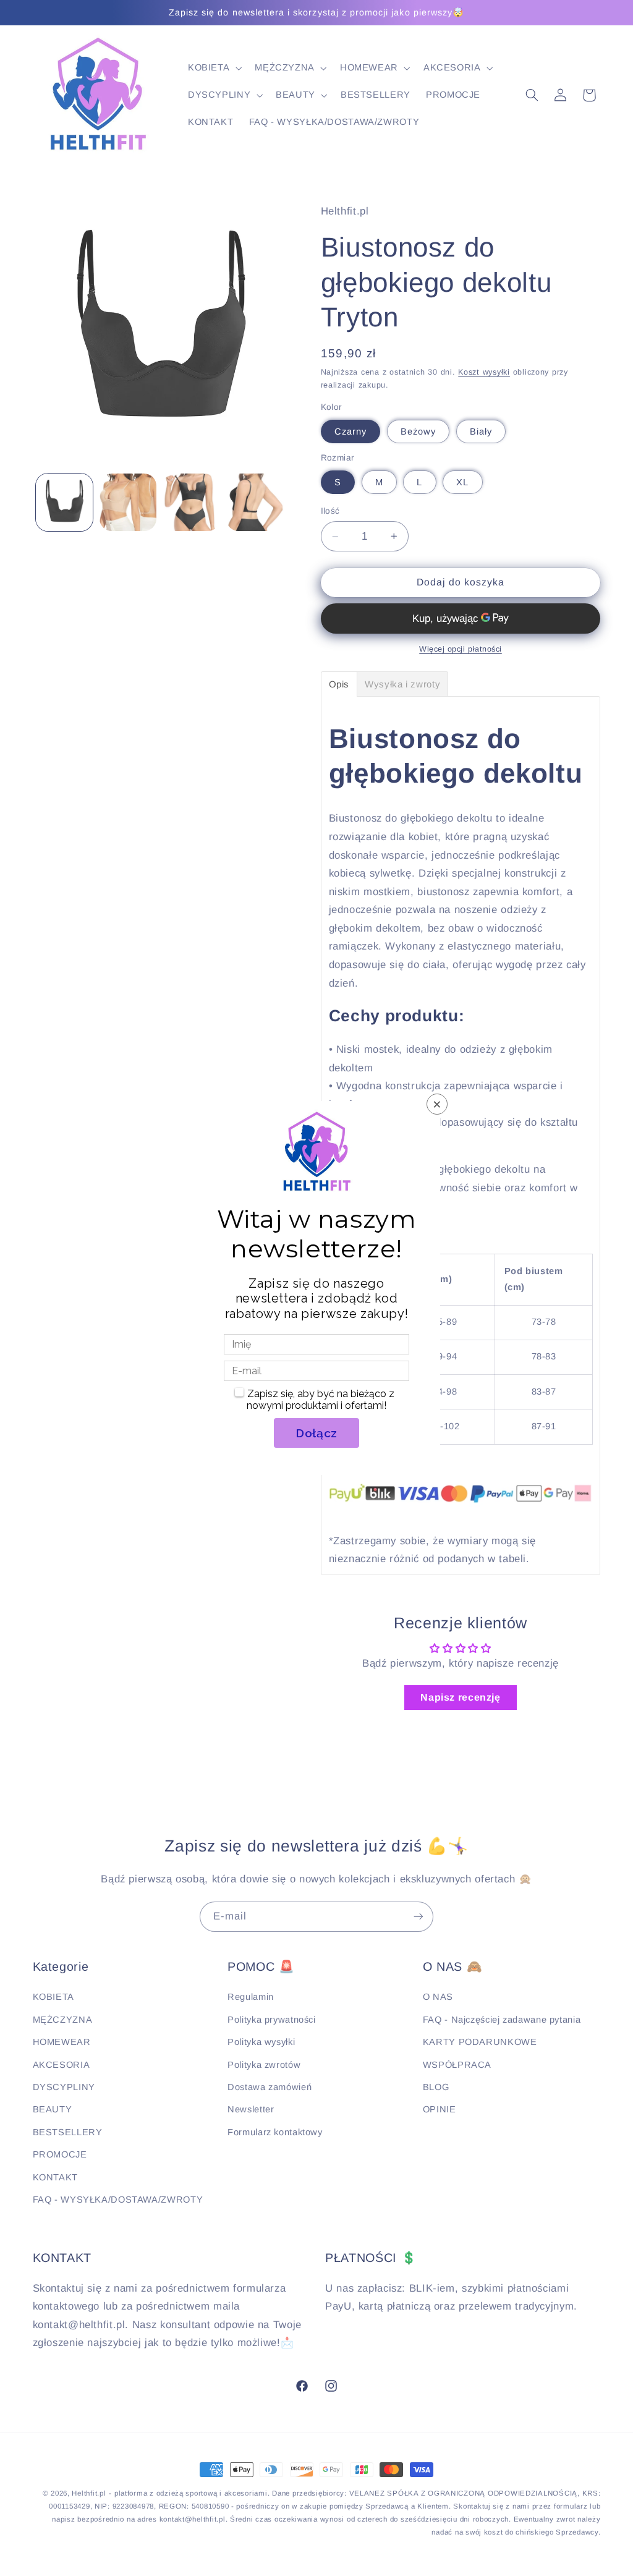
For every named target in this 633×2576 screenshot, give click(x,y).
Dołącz (316, 1433)
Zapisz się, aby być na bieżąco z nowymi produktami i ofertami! (321, 1400)
